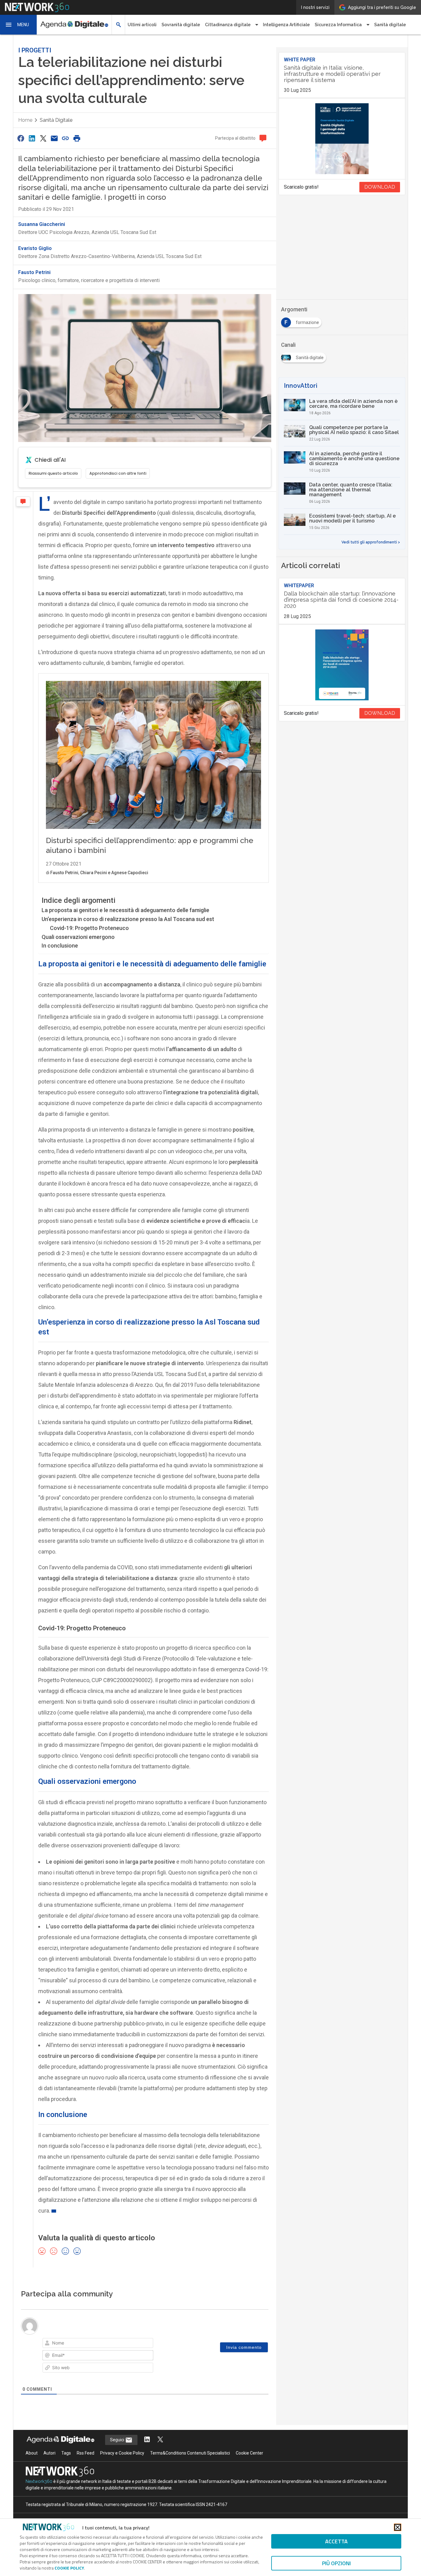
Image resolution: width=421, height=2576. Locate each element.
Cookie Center (249, 2453)
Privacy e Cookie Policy (122, 2453)
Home (25, 120)
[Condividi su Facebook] (21, 138)
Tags (66, 2453)
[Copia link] (66, 138)
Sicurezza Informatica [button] (338, 25)
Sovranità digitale (181, 25)
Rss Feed (86, 2453)
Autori (49, 2453)
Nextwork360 (39, 2481)
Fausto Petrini (34, 272)
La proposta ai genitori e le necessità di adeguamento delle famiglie (125, 910)
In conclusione (60, 946)
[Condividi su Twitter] (43, 138)
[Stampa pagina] (77, 138)
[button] (18, 25)
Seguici (118, 2440)
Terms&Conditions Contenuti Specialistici (190, 2453)
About (32, 2453)
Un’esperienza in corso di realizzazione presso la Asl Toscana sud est (128, 919)
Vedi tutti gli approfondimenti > (371, 542)
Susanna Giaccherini (42, 224)
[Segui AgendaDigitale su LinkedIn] (147, 2440)
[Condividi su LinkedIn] (32, 138)
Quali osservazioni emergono (78, 937)
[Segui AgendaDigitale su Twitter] (160, 2440)
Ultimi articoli (142, 25)
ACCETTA (336, 2541)
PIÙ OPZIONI (336, 2563)
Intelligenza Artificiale (286, 25)
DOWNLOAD (380, 187)
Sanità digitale (390, 25)
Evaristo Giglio (35, 248)
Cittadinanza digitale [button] (228, 25)
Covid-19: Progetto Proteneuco (89, 928)
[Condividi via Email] (54, 138)
